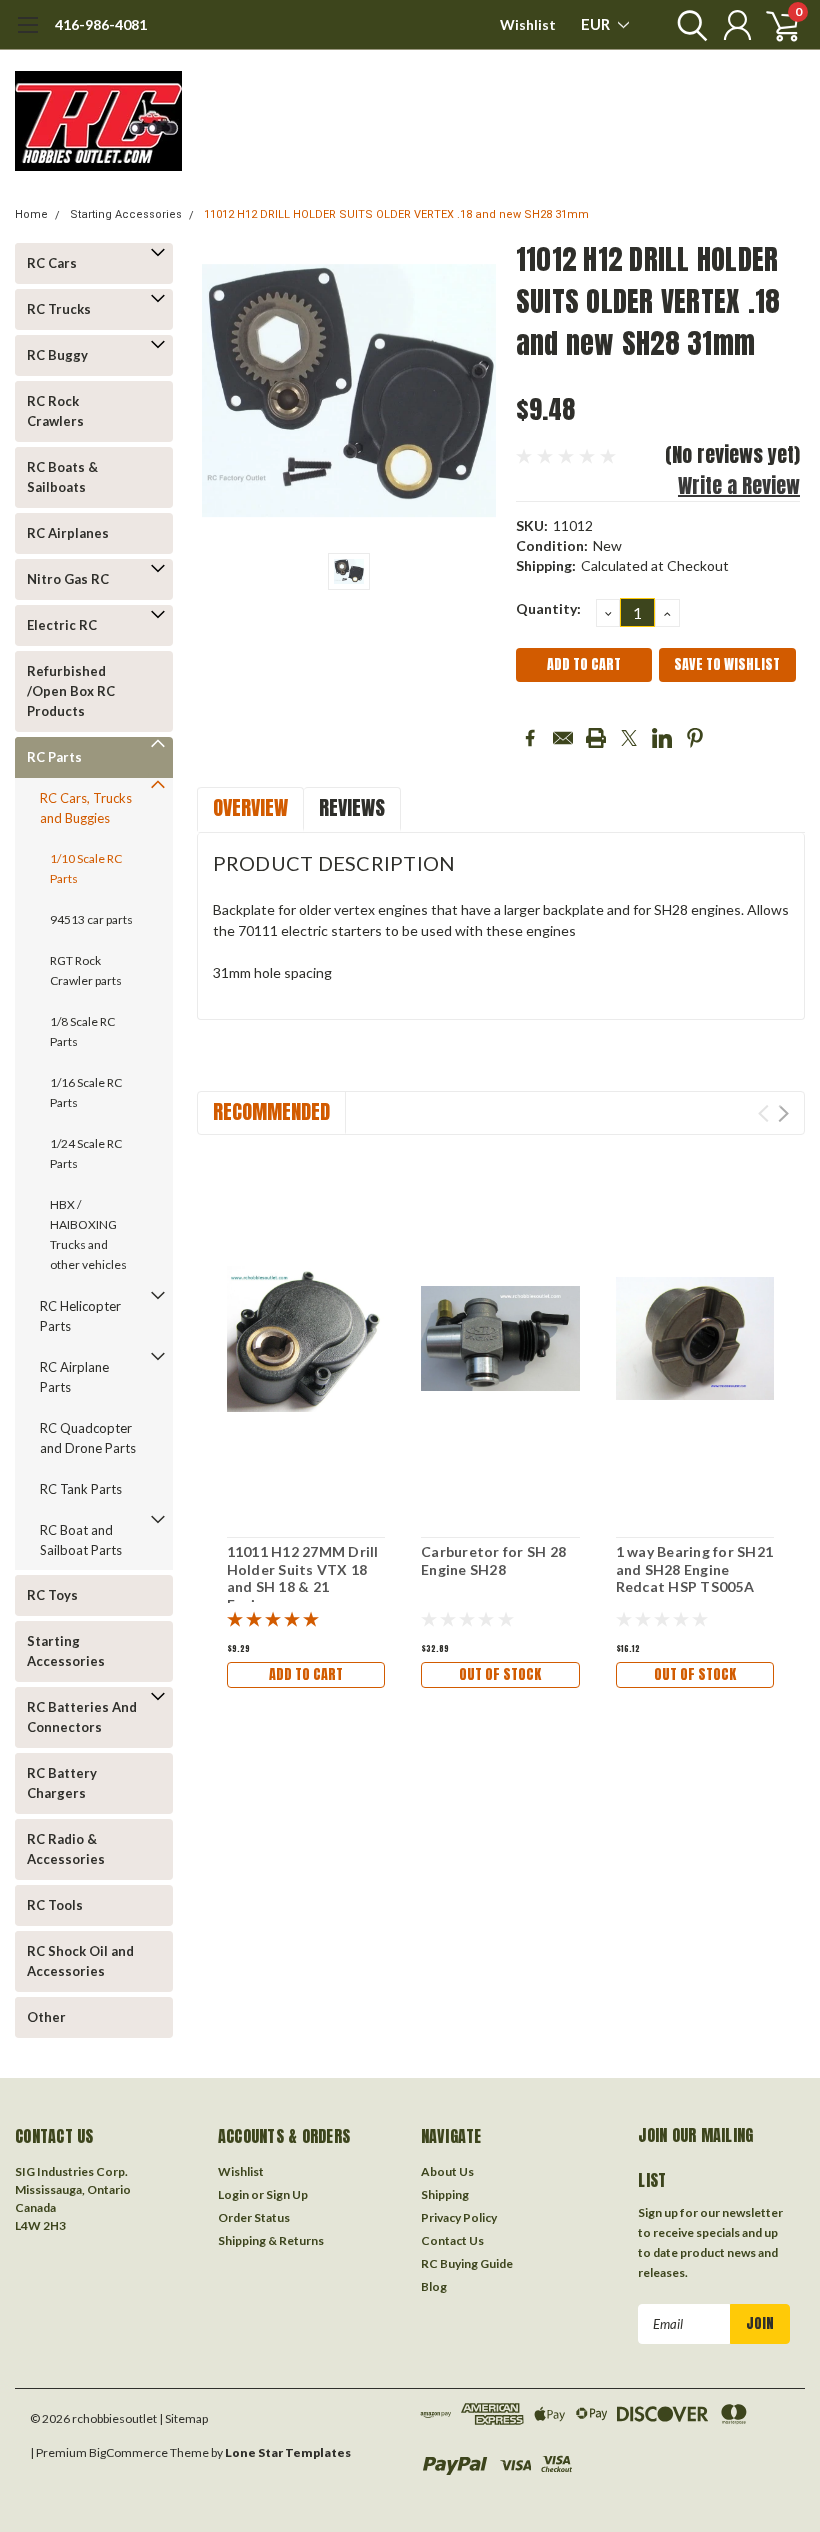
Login (233, 2194)
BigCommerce (128, 2452)
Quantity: (548, 608)
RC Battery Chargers (62, 1783)
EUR (597, 24)
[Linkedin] (662, 738)
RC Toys (52, 1595)
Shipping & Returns (271, 2240)
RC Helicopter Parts (80, 1316)
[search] (687, 25)
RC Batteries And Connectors (82, 1717)
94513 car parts (91, 919)
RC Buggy (57, 355)
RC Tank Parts (81, 1489)
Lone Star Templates (288, 2452)
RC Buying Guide (467, 2263)
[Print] (596, 738)
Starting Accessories (126, 214)
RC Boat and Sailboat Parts (81, 1540)
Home (31, 214)
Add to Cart (306, 1674)
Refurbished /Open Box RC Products (71, 691)
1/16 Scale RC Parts (86, 1092)
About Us (447, 2171)
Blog (434, 2286)
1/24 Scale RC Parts (86, 1153)
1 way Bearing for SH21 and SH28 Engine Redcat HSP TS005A (695, 1569)
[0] (775, 25)
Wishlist (528, 24)
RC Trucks (59, 309)
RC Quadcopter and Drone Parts (88, 1438)
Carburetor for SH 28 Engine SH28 (493, 1560)
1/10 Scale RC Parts (86, 868)
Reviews (352, 807)
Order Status (254, 2217)
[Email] (563, 738)
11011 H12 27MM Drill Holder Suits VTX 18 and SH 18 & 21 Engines (303, 1578)
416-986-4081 (101, 24)
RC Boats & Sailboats (62, 477)
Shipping (445, 2194)
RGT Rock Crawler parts (86, 970)
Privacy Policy (459, 2217)
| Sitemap (183, 2418)
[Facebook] (530, 738)
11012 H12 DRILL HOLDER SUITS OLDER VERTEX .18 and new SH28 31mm (396, 214)
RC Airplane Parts (74, 1377)
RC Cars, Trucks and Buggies (86, 808)
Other (46, 2017)
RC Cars (52, 263)
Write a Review (739, 485)
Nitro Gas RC (68, 579)
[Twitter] (629, 738)
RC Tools (55, 1905)
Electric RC (62, 625)
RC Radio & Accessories (66, 1849)
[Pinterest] (695, 738)
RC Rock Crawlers (55, 411)
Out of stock (500, 1674)
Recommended (271, 1111)
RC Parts (54, 757)
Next (783, 1113)
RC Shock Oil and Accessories (80, 1961)
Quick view (306, 1336)
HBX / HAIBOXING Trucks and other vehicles (88, 1234)
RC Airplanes (68, 533)
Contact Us (452, 2240)
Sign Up (287, 2194)
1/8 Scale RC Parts (82, 1031)
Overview (250, 807)
